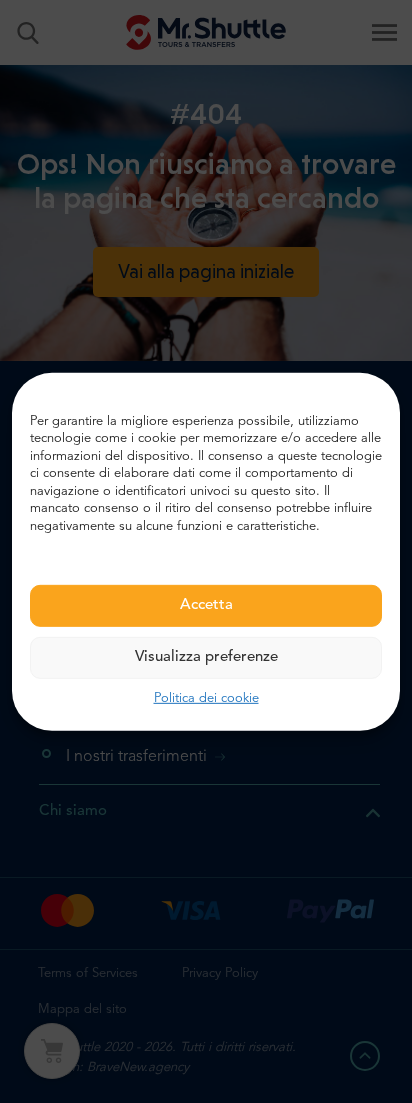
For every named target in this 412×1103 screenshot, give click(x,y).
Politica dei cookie (206, 698)
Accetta (206, 605)
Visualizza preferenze (206, 657)
